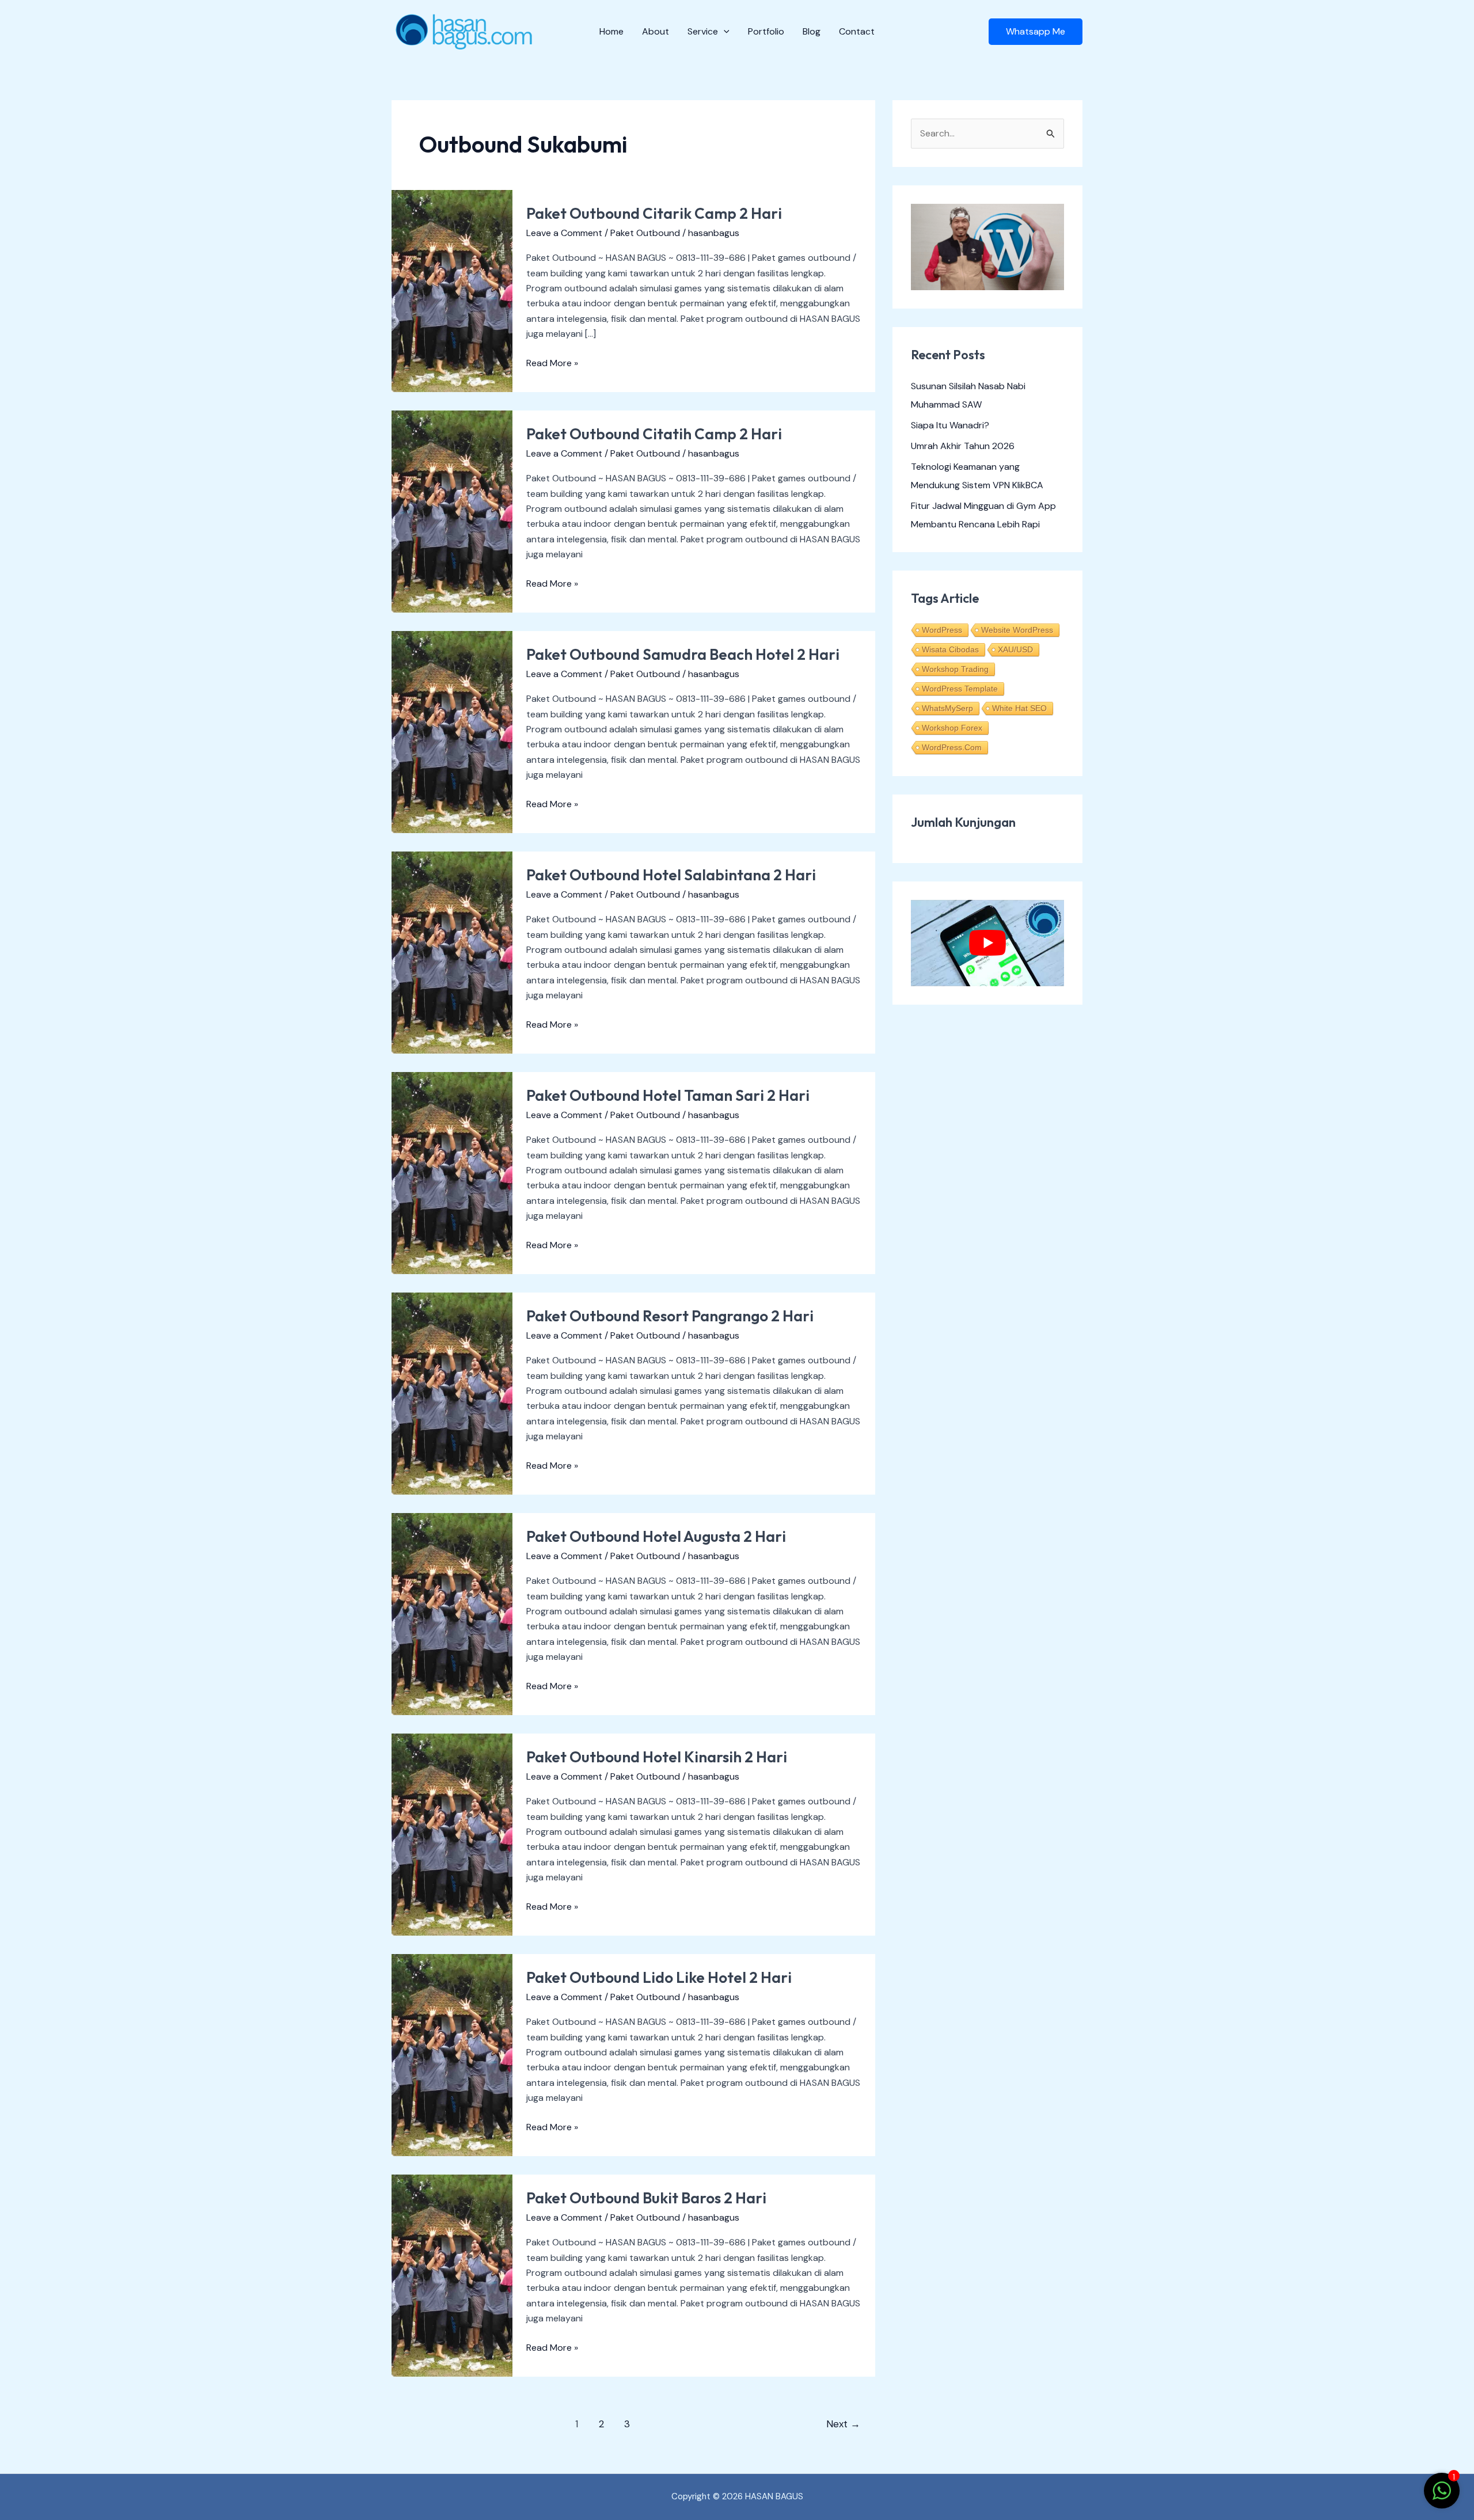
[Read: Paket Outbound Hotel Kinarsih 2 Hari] (452, 1833)
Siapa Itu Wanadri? (950, 425)
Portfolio (766, 31)
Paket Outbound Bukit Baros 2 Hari (646, 2198)
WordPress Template (960, 689)
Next (843, 2424)
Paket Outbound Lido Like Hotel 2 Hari (659, 1977)
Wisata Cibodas (950, 649)
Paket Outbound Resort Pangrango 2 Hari (670, 1316)
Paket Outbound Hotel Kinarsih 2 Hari (657, 1757)
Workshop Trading (955, 669)
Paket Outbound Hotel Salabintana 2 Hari (671, 875)
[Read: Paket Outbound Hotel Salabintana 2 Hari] (452, 951)
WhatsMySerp (947, 708)
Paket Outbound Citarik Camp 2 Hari (654, 213)
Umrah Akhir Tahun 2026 (963, 446)
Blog (812, 31)
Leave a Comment (564, 233)
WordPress (942, 630)
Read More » (552, 362)
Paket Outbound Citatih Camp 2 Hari (654, 434)
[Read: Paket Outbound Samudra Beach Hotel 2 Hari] (452, 731)
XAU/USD (1015, 649)
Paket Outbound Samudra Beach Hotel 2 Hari (683, 654)
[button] (724, 32)
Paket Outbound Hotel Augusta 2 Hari (656, 1536)
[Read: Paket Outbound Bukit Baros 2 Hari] (452, 2274)
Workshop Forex (952, 728)
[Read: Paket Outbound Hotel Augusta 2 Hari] (452, 1613)
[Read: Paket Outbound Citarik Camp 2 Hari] (452, 290)
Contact (857, 31)
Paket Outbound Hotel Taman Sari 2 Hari (668, 1095)
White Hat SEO (1019, 708)
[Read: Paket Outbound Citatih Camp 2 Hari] (452, 510)
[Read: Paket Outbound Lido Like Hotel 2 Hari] (452, 2054)
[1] (1442, 2497)
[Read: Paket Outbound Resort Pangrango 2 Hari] (452, 1392)
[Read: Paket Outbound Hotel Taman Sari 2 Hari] (452, 1172)
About (656, 31)
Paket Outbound (645, 233)
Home (611, 31)
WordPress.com (952, 747)
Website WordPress (1017, 630)
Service (703, 31)
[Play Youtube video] (987, 943)
